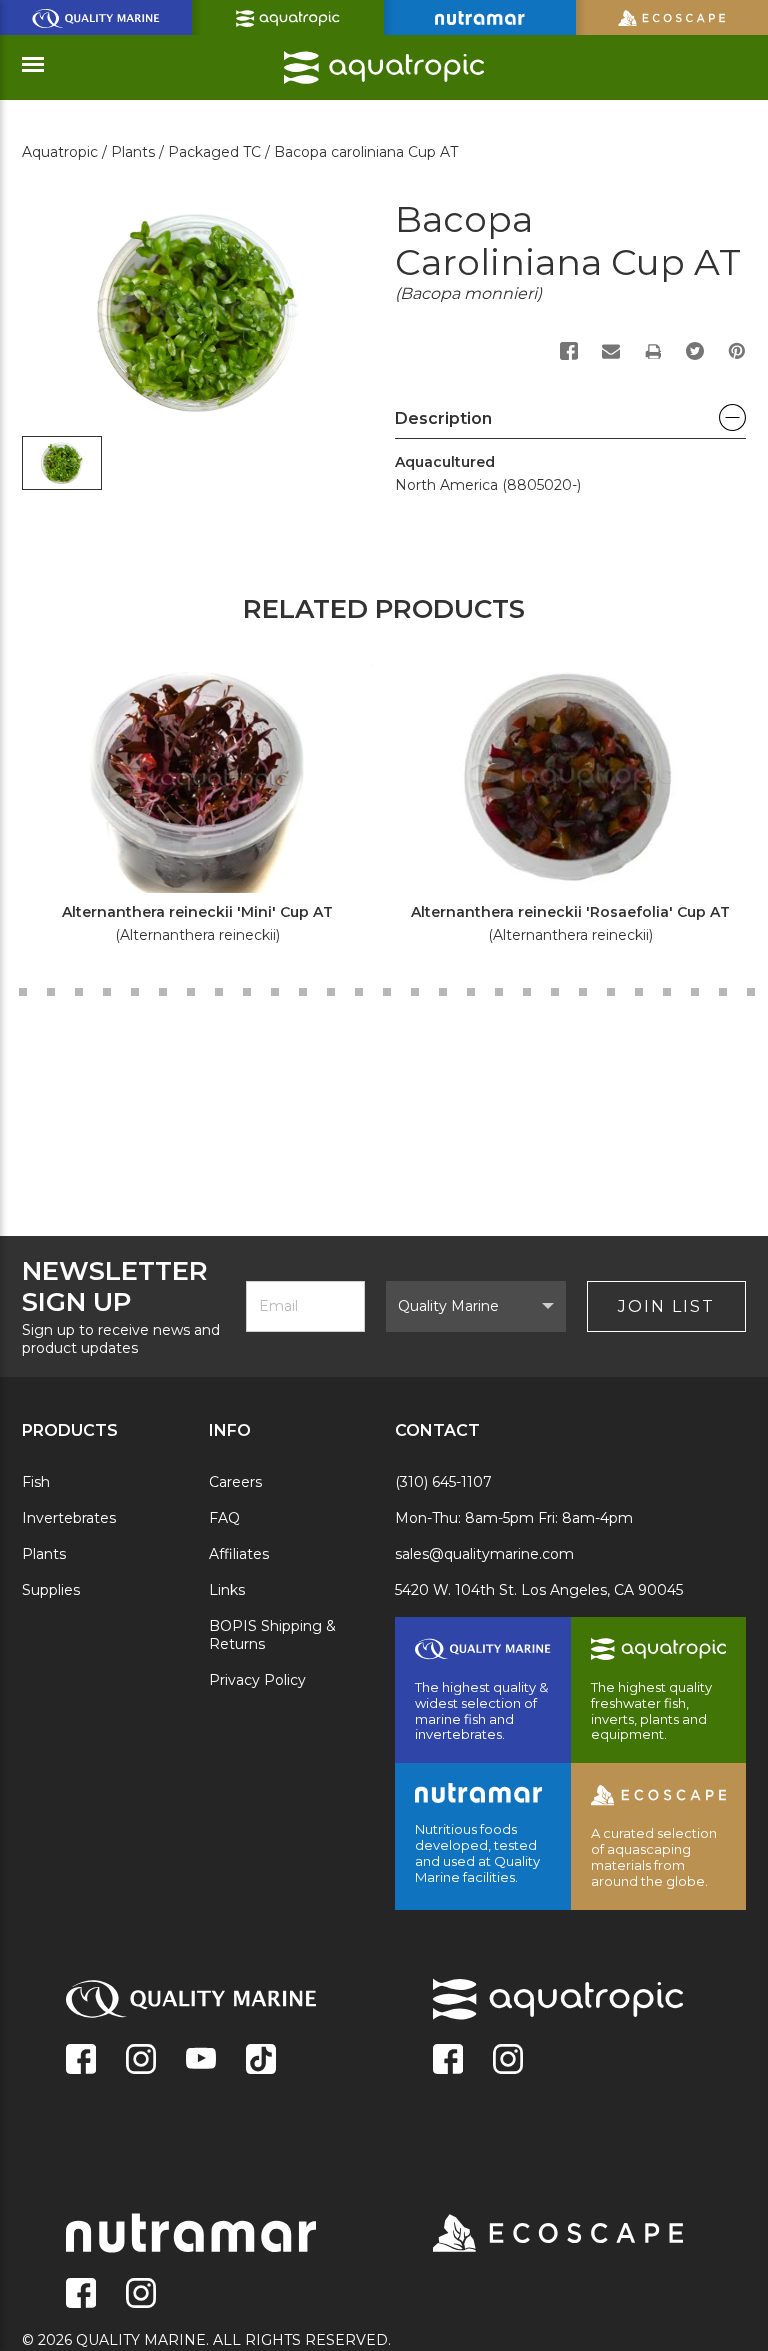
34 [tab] (611, 992)
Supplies (51, 1590)
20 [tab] (219, 992)
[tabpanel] (186, 811)
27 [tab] (415, 992)
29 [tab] (471, 992)
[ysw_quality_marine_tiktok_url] (261, 2061)
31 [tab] (527, 992)
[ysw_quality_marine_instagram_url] (141, 2061)
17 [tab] (135, 992)
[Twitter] (695, 351)
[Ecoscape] (533, 2235)
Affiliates (239, 1554)
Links (227, 1590)
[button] (570, 424)
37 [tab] (695, 992)
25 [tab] (359, 992)
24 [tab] (331, 992)
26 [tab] (387, 992)
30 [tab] (499, 992)
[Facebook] (569, 351)
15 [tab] (79, 992)
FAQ (224, 1518)
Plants (44, 1554)
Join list (666, 1306)
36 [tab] (667, 992)
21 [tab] (247, 992)
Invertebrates (69, 1518)
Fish (36, 1482)
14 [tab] (51, 992)
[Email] (611, 351)
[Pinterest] (737, 351)
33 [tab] (583, 992)
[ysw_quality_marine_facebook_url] (81, 2061)
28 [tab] (443, 992)
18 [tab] (163, 992)
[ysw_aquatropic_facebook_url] (448, 2061)
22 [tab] (275, 992)
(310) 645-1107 (443, 1482)
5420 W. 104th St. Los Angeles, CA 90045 (539, 1590)
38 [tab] (723, 992)
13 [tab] (23, 992)
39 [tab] (751, 992)
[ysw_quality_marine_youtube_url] (201, 2061)
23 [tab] (303, 992)
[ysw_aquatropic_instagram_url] (508, 2061)
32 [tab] (555, 992)
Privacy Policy (257, 1680)
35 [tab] (639, 992)
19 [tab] (191, 992)
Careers (235, 1482)
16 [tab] (107, 992)
